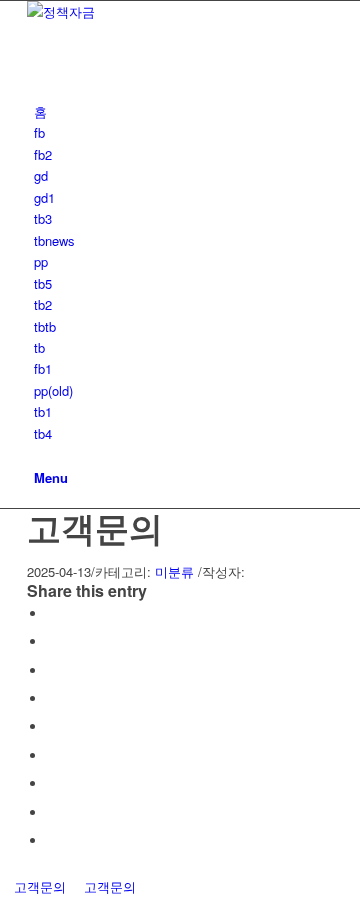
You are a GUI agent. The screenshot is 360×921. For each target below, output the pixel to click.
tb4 (43, 433)
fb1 (43, 368)
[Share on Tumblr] (52, 755)
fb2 (43, 154)
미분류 (174, 571)
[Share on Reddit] (52, 812)
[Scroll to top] (5, 908)
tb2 (43, 304)
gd (41, 175)
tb (39, 347)
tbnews (54, 240)
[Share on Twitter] (52, 641)
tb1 (43, 411)
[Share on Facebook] (52, 613)
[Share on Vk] (52, 783)
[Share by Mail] (52, 840)
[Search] (39, 454)
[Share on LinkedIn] (52, 726)
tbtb (45, 326)
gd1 (44, 197)
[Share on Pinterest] (52, 698)
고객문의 (95, 527)
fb (39, 132)
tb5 (43, 283)
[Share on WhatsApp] (52, 670)
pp (41, 261)
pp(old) (53, 390)
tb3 (43, 218)
